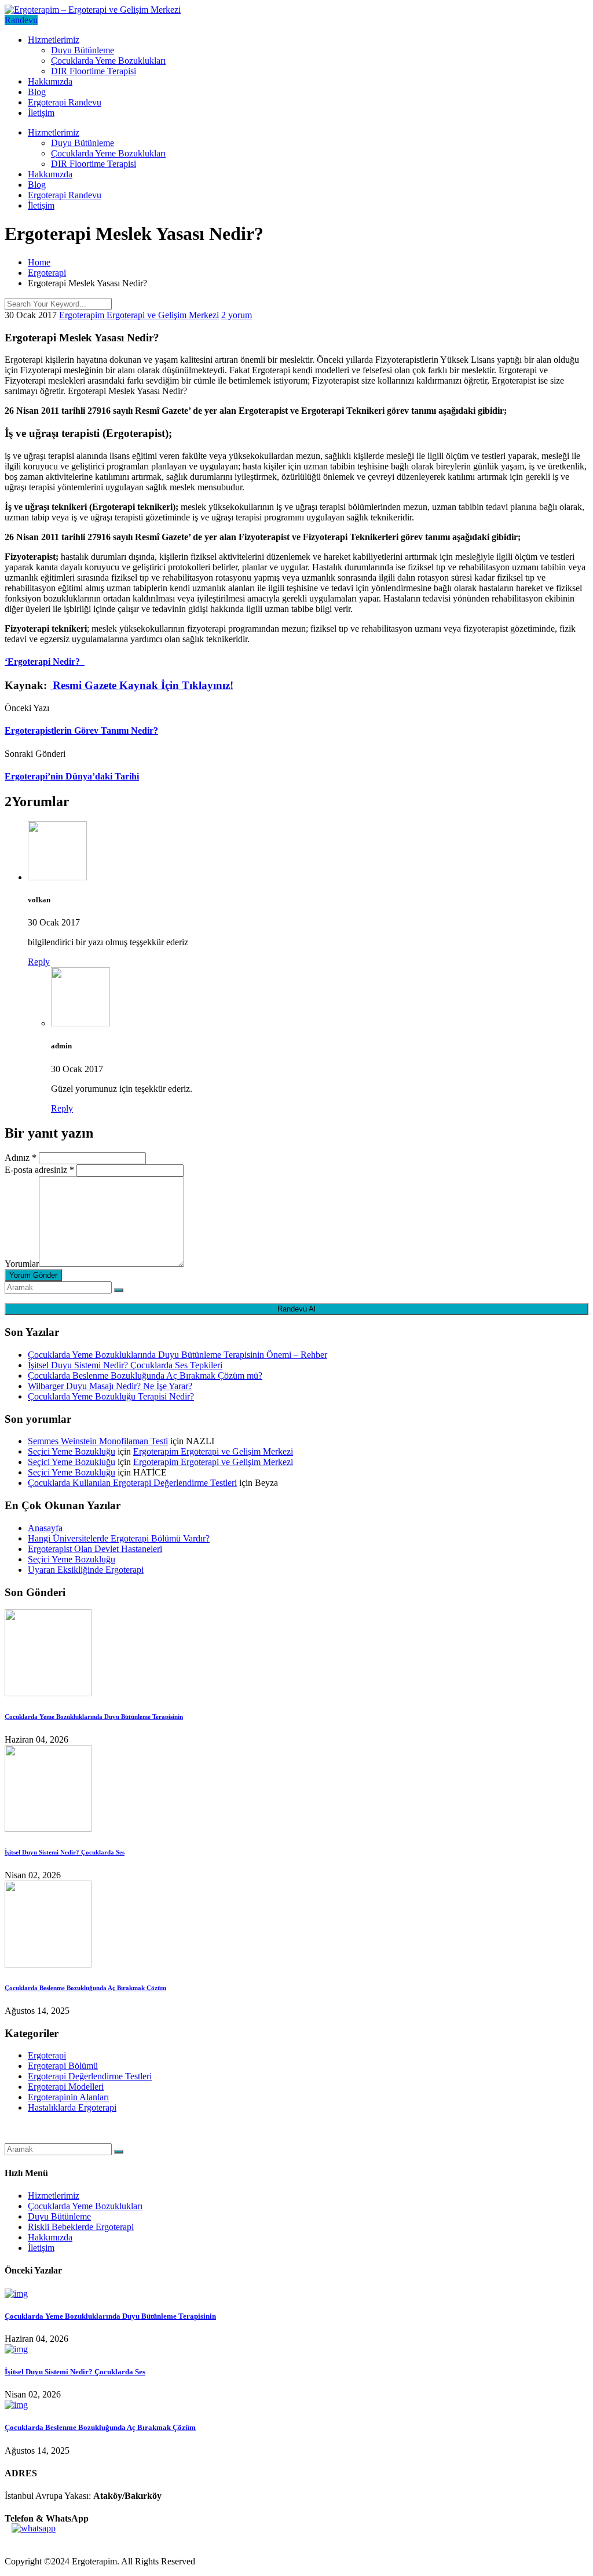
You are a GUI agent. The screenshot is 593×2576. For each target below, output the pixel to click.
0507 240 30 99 (34, 2542)
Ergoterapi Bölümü (63, 2066)
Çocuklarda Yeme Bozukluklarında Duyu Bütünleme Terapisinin (94, 1717)
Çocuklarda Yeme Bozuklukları (108, 61)
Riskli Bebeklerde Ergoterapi (81, 2227)
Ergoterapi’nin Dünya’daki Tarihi (72, 776)
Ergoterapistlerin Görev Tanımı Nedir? (81, 730)
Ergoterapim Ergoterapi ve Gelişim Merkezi (139, 315)
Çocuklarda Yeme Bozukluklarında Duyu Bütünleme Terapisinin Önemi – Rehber (177, 1355)
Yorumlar (22, 1264)
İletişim (41, 113)
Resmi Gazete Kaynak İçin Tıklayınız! (142, 685)
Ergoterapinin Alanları (68, 2097)
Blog (37, 92)
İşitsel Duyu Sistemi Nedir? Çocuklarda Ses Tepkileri (125, 1365)
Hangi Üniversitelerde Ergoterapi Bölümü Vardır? (119, 1538)
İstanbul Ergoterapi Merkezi (56, 2138)
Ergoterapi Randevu (65, 102)
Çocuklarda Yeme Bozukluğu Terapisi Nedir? (111, 1396)
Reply (39, 962)
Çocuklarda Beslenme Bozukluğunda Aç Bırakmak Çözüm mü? (145, 1376)
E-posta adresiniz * (39, 1170)
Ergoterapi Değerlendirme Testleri (90, 2076)
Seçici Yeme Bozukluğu (72, 1451)
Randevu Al (296, 1309)
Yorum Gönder (33, 1275)
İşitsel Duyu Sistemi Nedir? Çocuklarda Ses (65, 1852)
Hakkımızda (50, 81)
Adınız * (21, 1158)
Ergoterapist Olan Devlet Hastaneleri (95, 1549)
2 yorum (237, 315)
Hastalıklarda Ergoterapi (72, 2107)
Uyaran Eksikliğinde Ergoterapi (86, 1570)
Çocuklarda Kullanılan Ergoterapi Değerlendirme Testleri (132, 1483)
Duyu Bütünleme (83, 50)
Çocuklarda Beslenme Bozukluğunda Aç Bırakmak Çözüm (85, 1988)
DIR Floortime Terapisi (94, 71)
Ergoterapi (47, 2055)
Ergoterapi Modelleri (66, 2087)
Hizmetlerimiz (54, 40)
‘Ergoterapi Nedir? (45, 662)
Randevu (21, 20)
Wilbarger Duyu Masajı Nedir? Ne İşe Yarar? (110, 1386)
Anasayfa (45, 1528)
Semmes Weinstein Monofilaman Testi (98, 1441)
